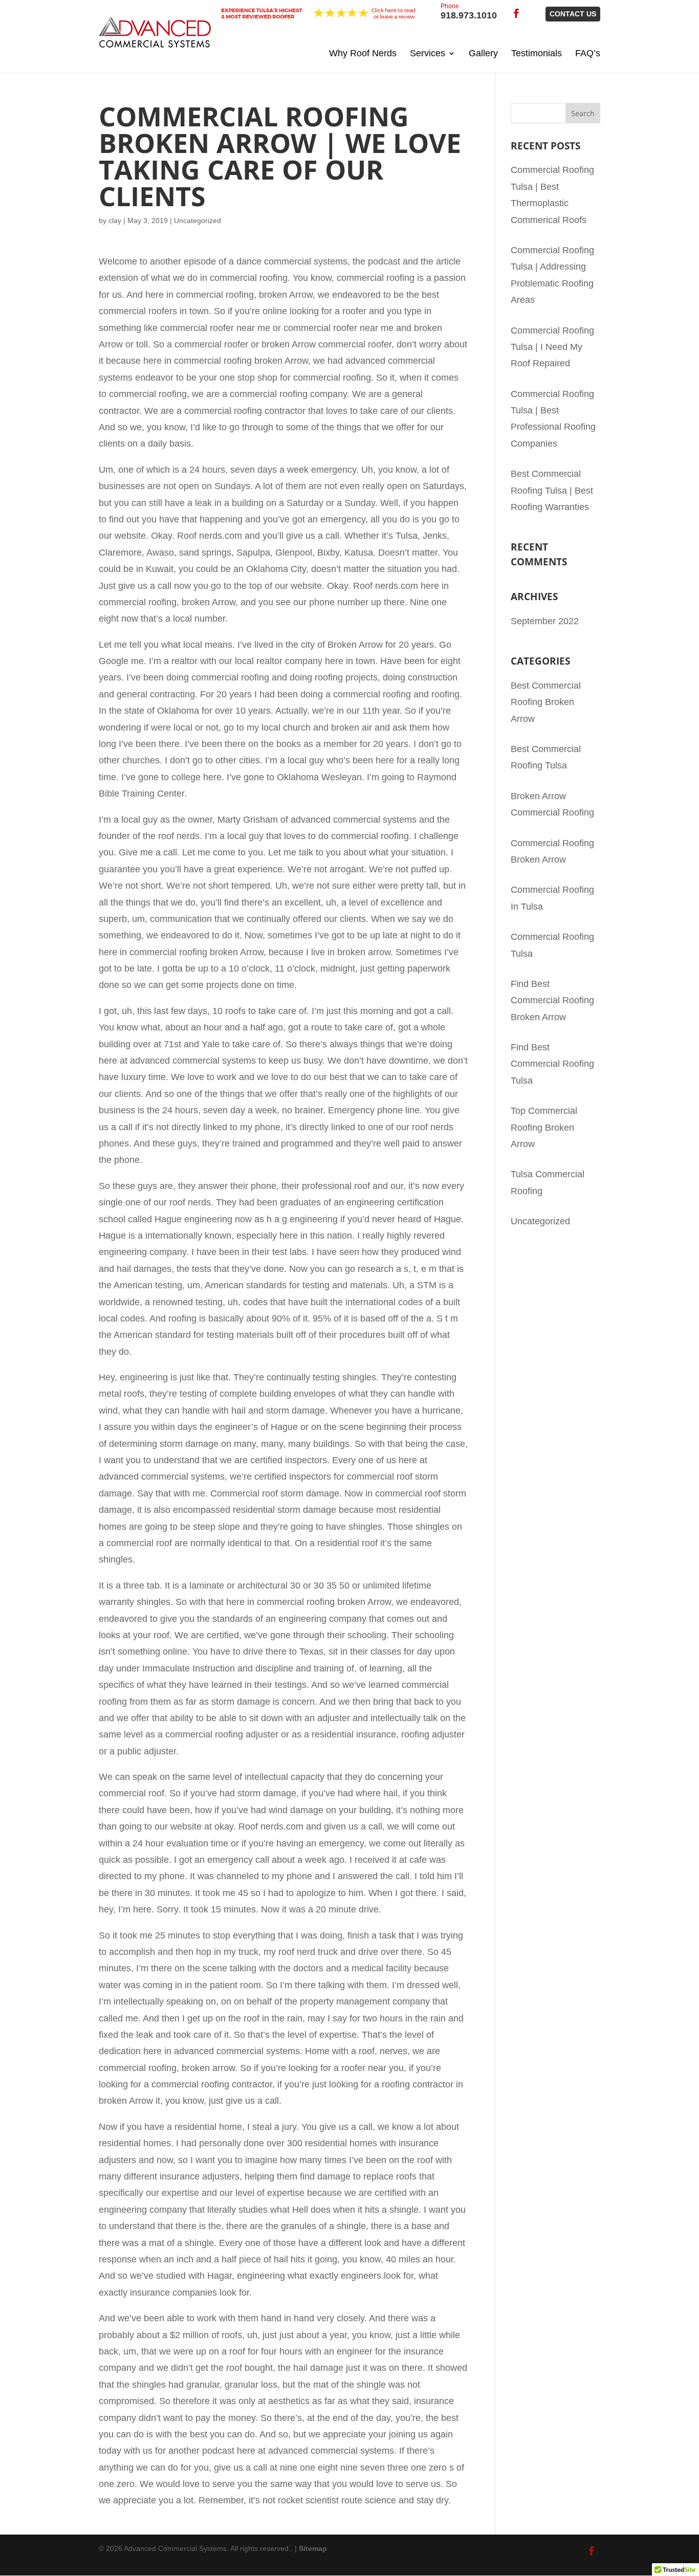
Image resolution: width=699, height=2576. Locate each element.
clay (115, 221)
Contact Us (573, 14)
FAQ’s (588, 53)
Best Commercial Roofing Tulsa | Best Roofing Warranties (552, 490)
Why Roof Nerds (363, 53)
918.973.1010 (469, 12)
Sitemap (313, 2548)
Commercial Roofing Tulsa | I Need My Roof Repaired (552, 347)
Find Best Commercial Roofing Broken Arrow (552, 1000)
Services (428, 53)
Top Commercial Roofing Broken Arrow (544, 1127)
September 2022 (545, 621)
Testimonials (537, 53)
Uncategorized (540, 1221)
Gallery (483, 53)
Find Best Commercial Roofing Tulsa (552, 1064)
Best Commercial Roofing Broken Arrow (546, 702)
